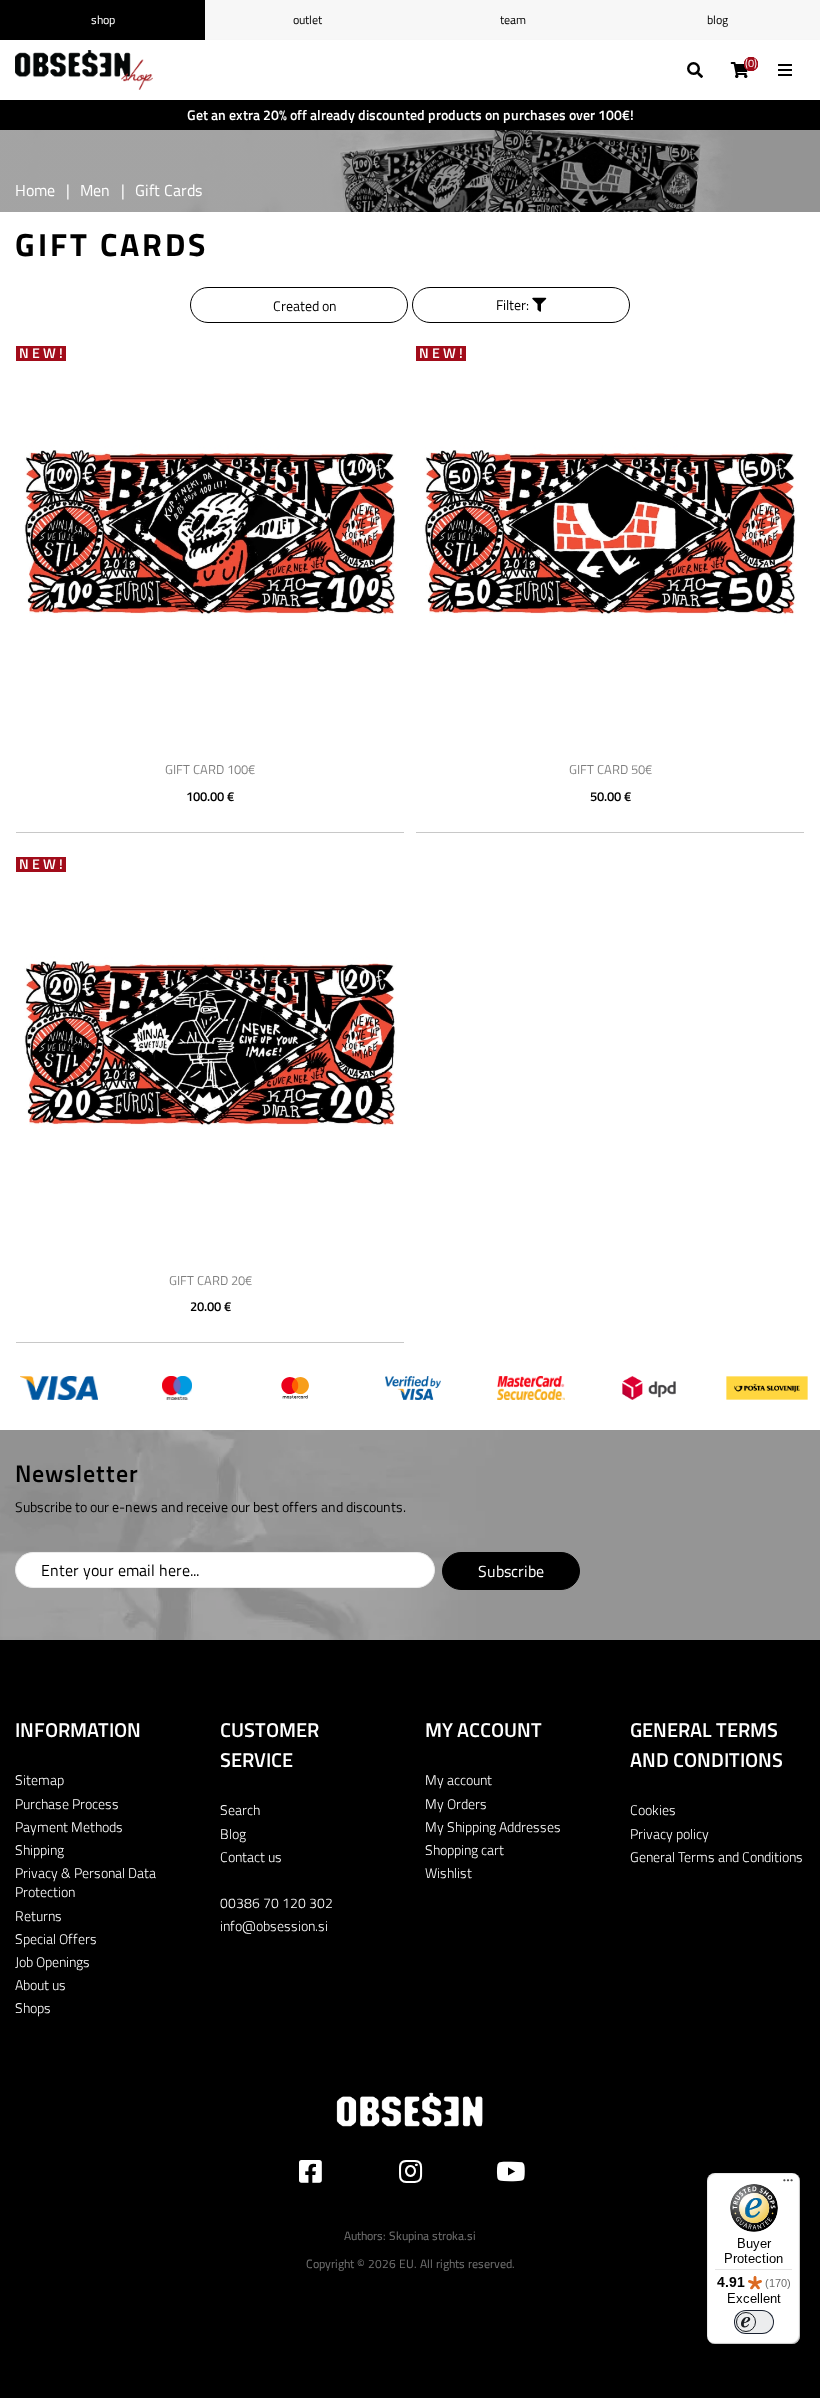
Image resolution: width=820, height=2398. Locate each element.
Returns (38, 1915)
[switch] (754, 2322)
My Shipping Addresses (493, 1826)
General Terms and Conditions (716, 1856)
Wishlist (448, 1872)
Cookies (653, 1809)
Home (35, 190)
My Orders (456, 1803)
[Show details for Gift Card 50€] (610, 533)
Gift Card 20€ (210, 1280)
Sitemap (39, 1779)
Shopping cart (464, 1849)
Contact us (251, 1856)
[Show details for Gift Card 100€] (210, 533)
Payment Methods (69, 1826)
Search (240, 1809)
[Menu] (788, 2185)
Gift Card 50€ (610, 769)
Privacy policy (669, 1833)
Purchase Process (67, 1803)
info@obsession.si (274, 1925)
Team (513, 19)
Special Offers (56, 1938)
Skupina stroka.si (432, 2235)
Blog (717, 19)
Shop (103, 19)
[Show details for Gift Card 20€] (210, 1044)
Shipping (39, 1849)
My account (458, 1779)
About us (40, 1984)
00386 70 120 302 (276, 1902)
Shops (33, 2007)
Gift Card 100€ (210, 769)
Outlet (307, 19)
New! (42, 353)
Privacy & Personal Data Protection (85, 1882)
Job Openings (52, 1961)
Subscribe (511, 1571)
